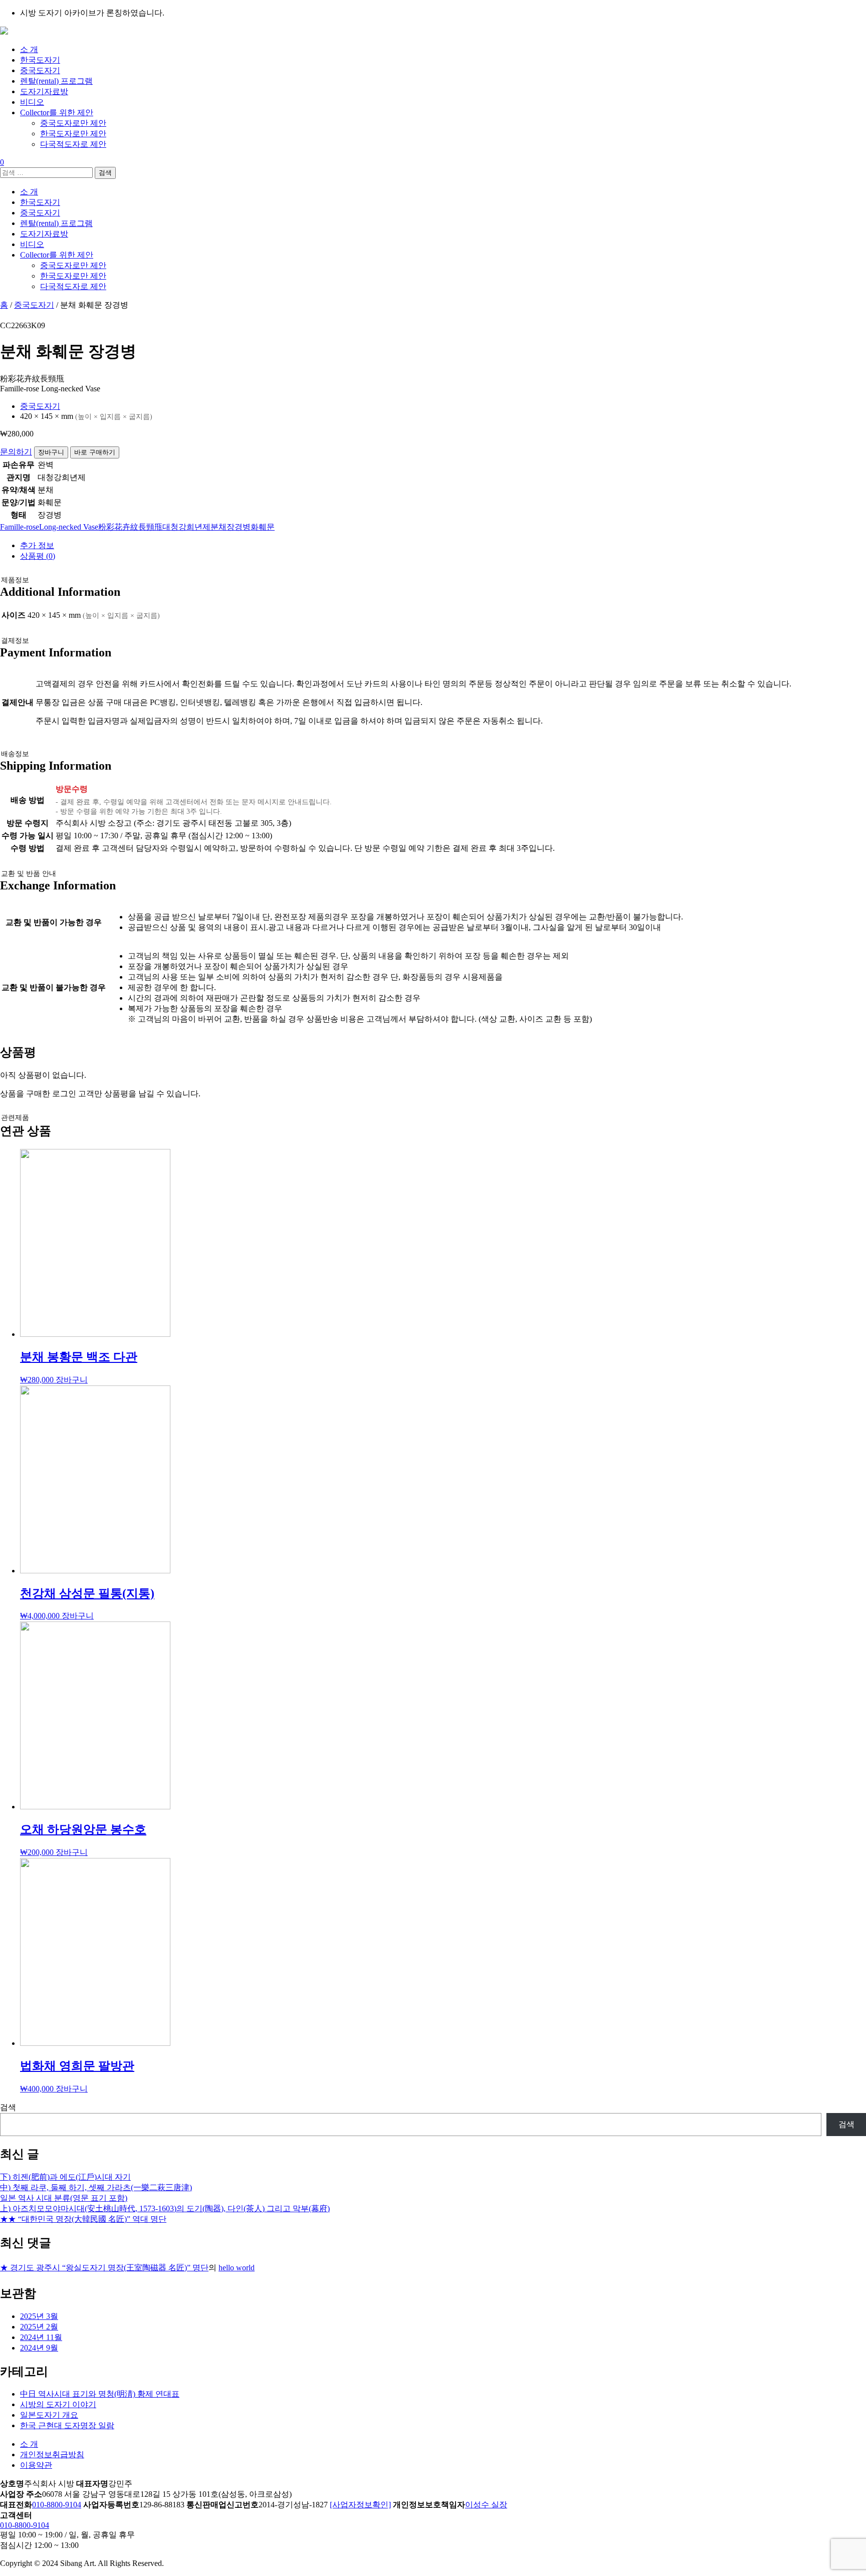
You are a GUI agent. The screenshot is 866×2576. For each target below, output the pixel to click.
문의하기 (16, 452)
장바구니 (51, 452)
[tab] (443, 546)
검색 (8, 2107)
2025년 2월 (39, 2327)
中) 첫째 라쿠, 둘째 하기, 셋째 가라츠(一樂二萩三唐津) (96, 2187)
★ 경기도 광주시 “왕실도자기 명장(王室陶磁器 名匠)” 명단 (104, 2268)
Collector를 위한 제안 (57, 112)
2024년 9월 (39, 2348)
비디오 (32, 102)
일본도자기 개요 (49, 2415)
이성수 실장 (486, 2505)
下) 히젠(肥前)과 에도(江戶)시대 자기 (65, 2177)
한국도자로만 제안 (73, 134)
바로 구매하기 (95, 452)
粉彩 (106, 527)
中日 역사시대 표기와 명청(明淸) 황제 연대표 (100, 2394)
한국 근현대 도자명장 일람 (67, 2425)
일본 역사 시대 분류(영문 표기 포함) (64, 2198)
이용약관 (36, 2465)
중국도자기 (40, 70)
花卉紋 (126, 527)
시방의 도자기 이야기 (58, 2404)
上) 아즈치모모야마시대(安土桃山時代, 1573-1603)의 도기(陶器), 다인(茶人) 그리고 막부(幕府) (165, 2208)
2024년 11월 (41, 2337)
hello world (237, 2268)
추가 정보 (37, 545)
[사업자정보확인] (360, 2505)
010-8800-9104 (57, 2505)
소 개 (29, 49)
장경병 (239, 527)
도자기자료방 (44, 91)
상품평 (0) (38, 556)
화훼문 (263, 527)
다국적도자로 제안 (73, 144)
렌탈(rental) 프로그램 (56, 81)
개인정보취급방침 (52, 2454)
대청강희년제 (186, 527)
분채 (219, 527)
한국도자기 (40, 60)
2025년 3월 (39, 2316)
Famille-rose (20, 527)
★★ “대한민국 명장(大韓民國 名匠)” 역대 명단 (83, 2219)
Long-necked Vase (69, 527)
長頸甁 (150, 527)
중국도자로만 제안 (73, 123)
